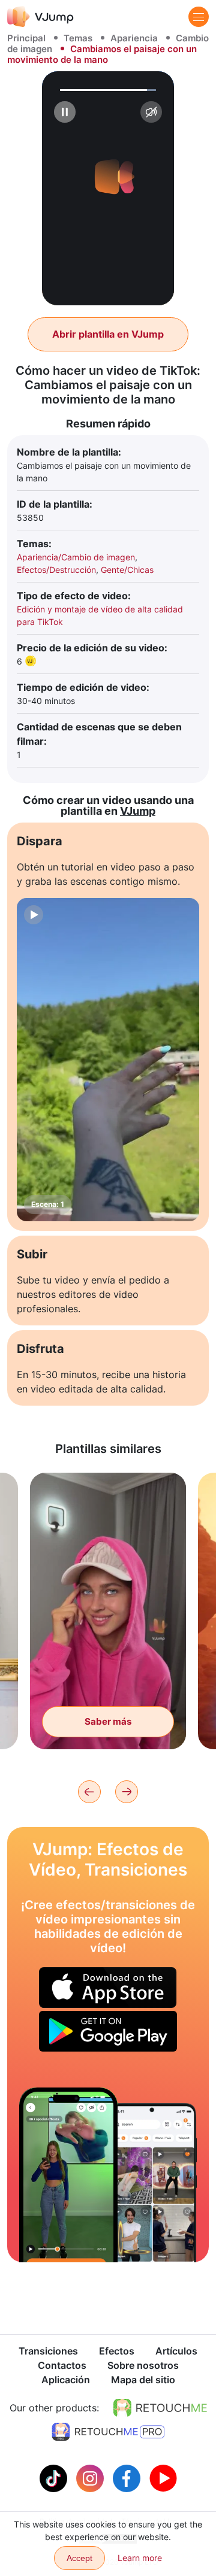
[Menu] (199, 17)
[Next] (127, 1792)
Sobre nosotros (143, 2365)
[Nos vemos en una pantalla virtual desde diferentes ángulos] (68, 2175)
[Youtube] (163, 2477)
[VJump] (40, 16)
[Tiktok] (55, 2477)
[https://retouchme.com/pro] (108, 2432)
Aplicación (66, 2380)
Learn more (140, 2558)
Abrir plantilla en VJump (108, 334)
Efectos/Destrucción (56, 570)
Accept (79, 2558)
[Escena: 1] (108, 1060)
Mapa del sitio (143, 2380)
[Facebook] (128, 2477)
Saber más (108, 1721)
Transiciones (48, 2351)
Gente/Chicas (127, 570)
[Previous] (89, 1792)
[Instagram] (91, 2477)
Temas (78, 38)
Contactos (62, 2365)
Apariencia (134, 38)
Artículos (176, 2351)
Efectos (117, 2351)
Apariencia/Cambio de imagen (76, 557)
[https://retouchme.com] (160, 2408)
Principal (26, 38)
